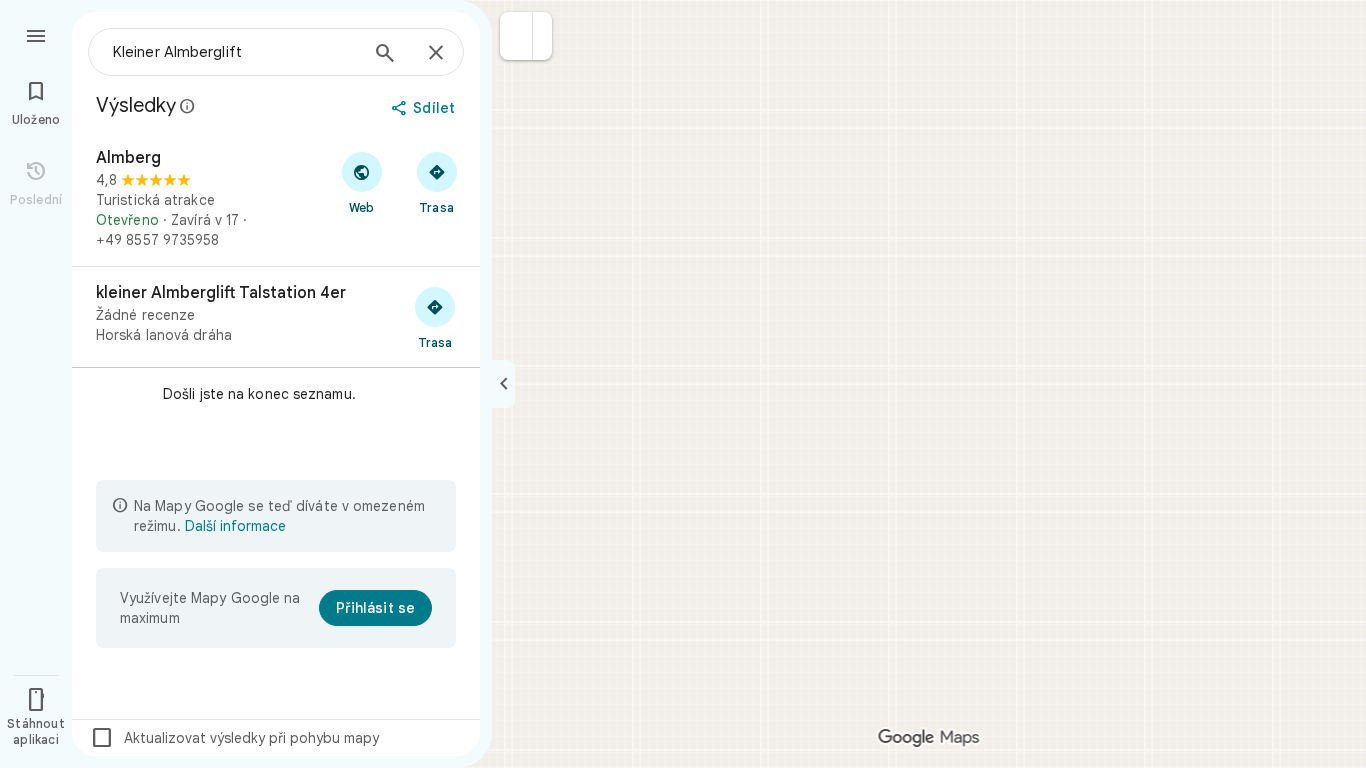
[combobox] (235, 52)
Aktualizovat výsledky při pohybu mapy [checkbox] (234, 738)
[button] (516, 36)
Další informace (235, 526)
